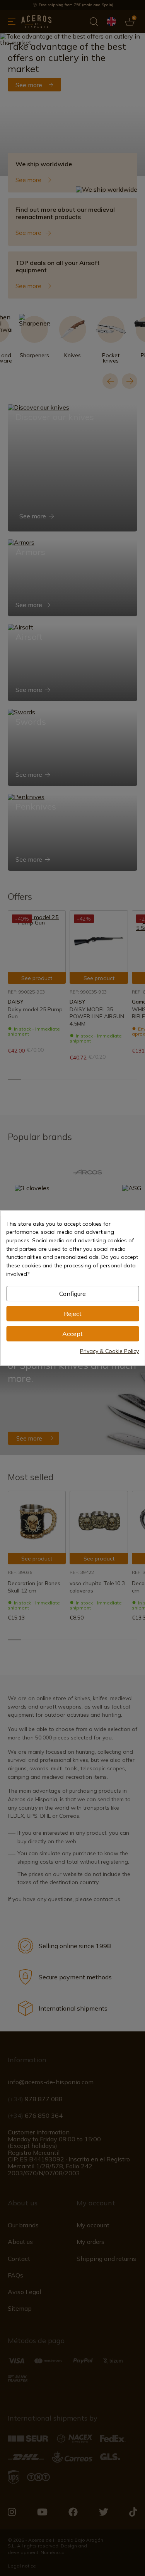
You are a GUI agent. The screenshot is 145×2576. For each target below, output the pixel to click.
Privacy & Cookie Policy (109, 1351)
